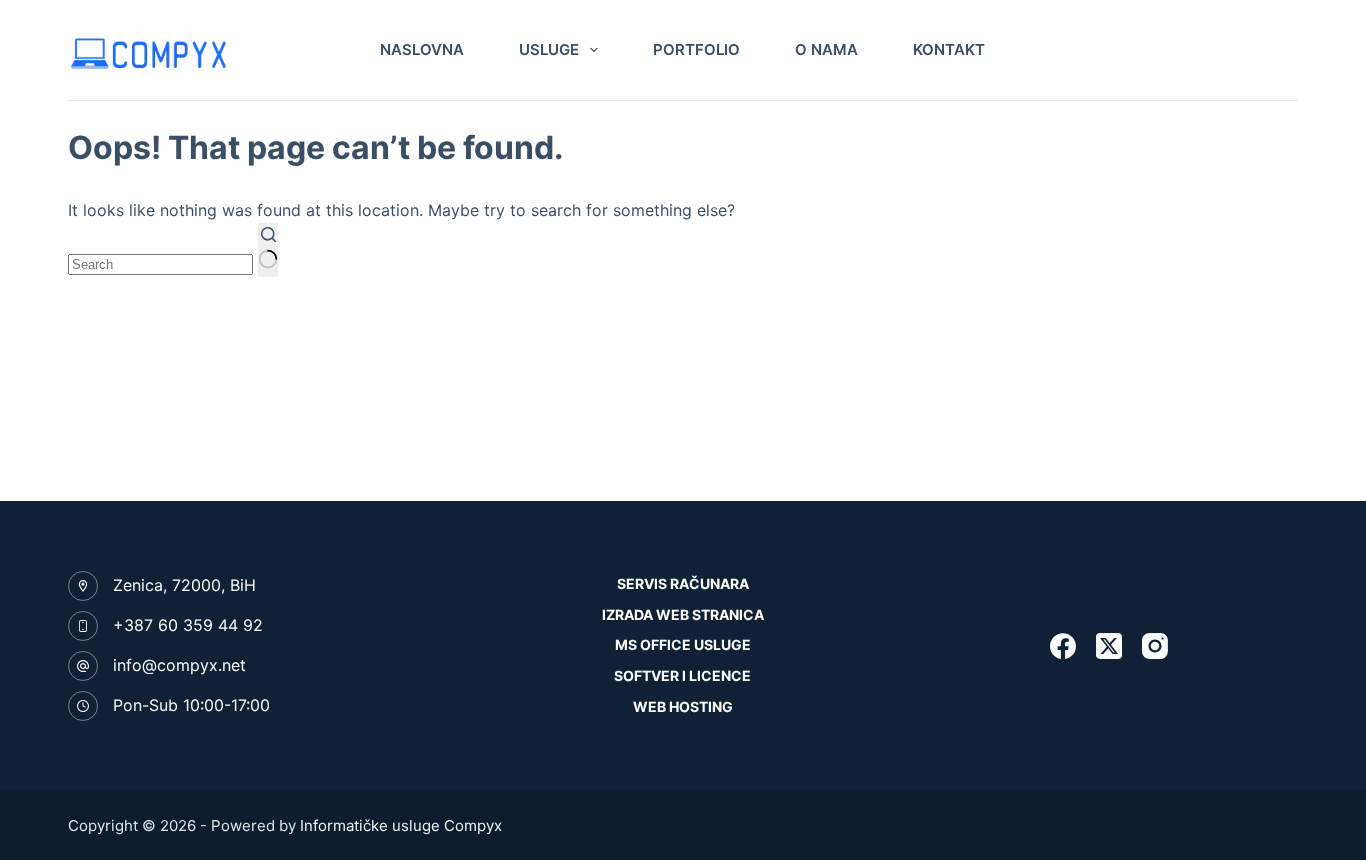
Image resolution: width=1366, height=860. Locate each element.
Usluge (549, 49)
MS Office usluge (683, 644)
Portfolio (696, 49)
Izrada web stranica (683, 614)
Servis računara (683, 583)
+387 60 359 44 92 (188, 625)
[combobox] (160, 264)
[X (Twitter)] (1109, 646)
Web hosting (683, 706)
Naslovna (422, 49)
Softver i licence (682, 675)
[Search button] (268, 250)
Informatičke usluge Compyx (401, 825)
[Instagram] (1155, 646)
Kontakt (949, 49)
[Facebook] (1063, 646)
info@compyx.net (179, 665)
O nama (826, 49)
